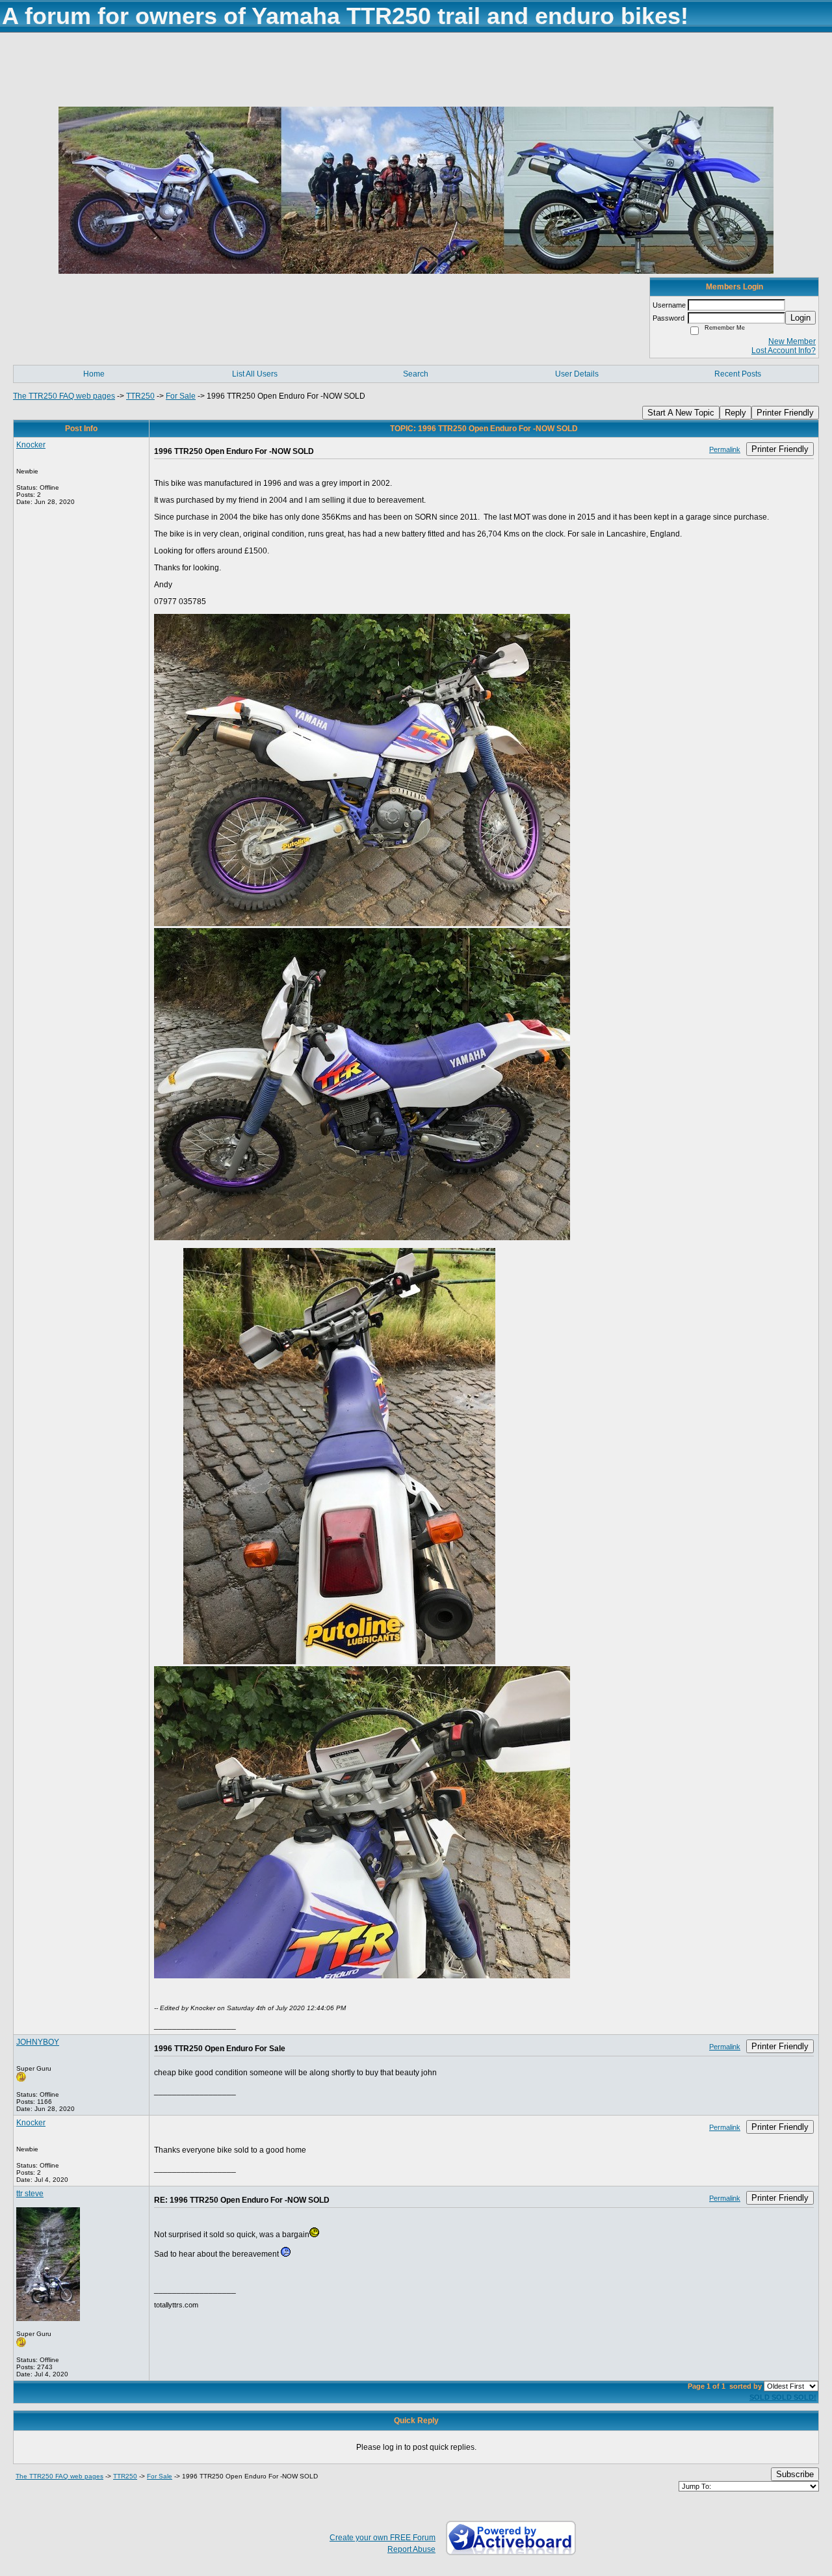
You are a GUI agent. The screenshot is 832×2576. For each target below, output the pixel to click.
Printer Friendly (785, 413)
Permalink (725, 449)
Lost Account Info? (784, 351)
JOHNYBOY (38, 2042)
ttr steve (30, 2194)
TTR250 (140, 396)
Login (800, 318)
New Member (792, 341)
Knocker (31, 445)
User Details (577, 374)
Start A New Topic (681, 413)
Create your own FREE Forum (383, 2538)
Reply (735, 413)
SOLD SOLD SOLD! (783, 2397)
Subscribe (795, 2474)
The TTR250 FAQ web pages (64, 396)
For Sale (181, 396)
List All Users (255, 374)
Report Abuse (411, 2549)
